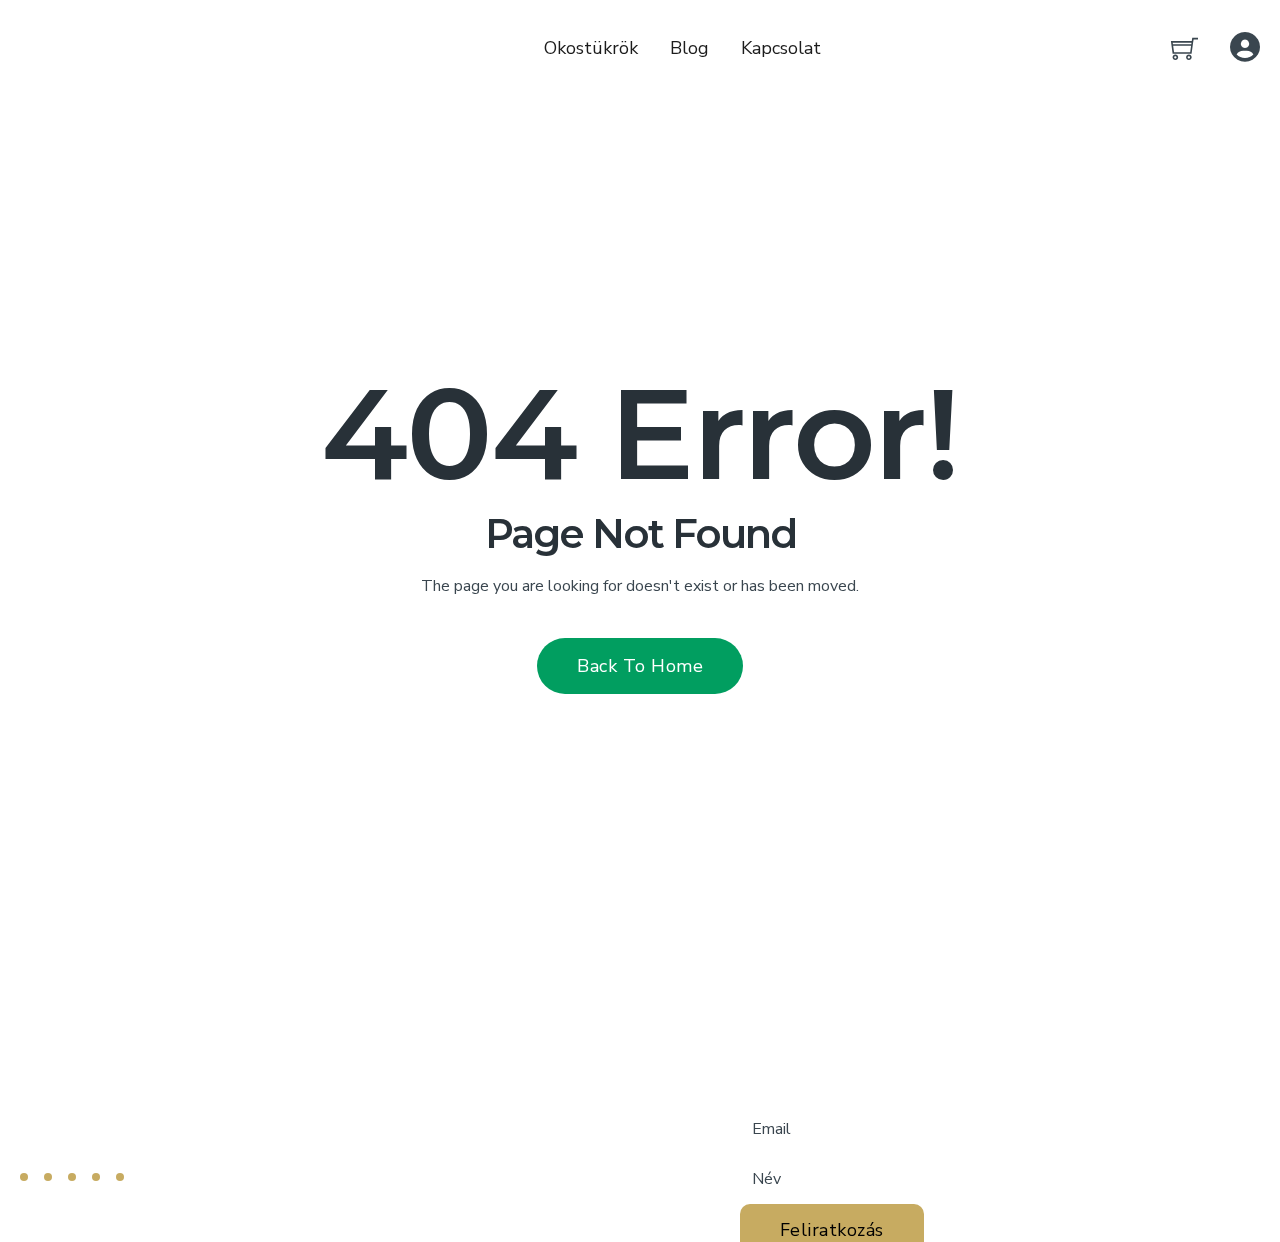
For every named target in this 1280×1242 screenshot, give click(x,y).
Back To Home (640, 666)
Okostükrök (591, 48)
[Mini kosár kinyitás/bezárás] (1184, 48)
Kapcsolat (781, 48)
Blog (689, 48)
